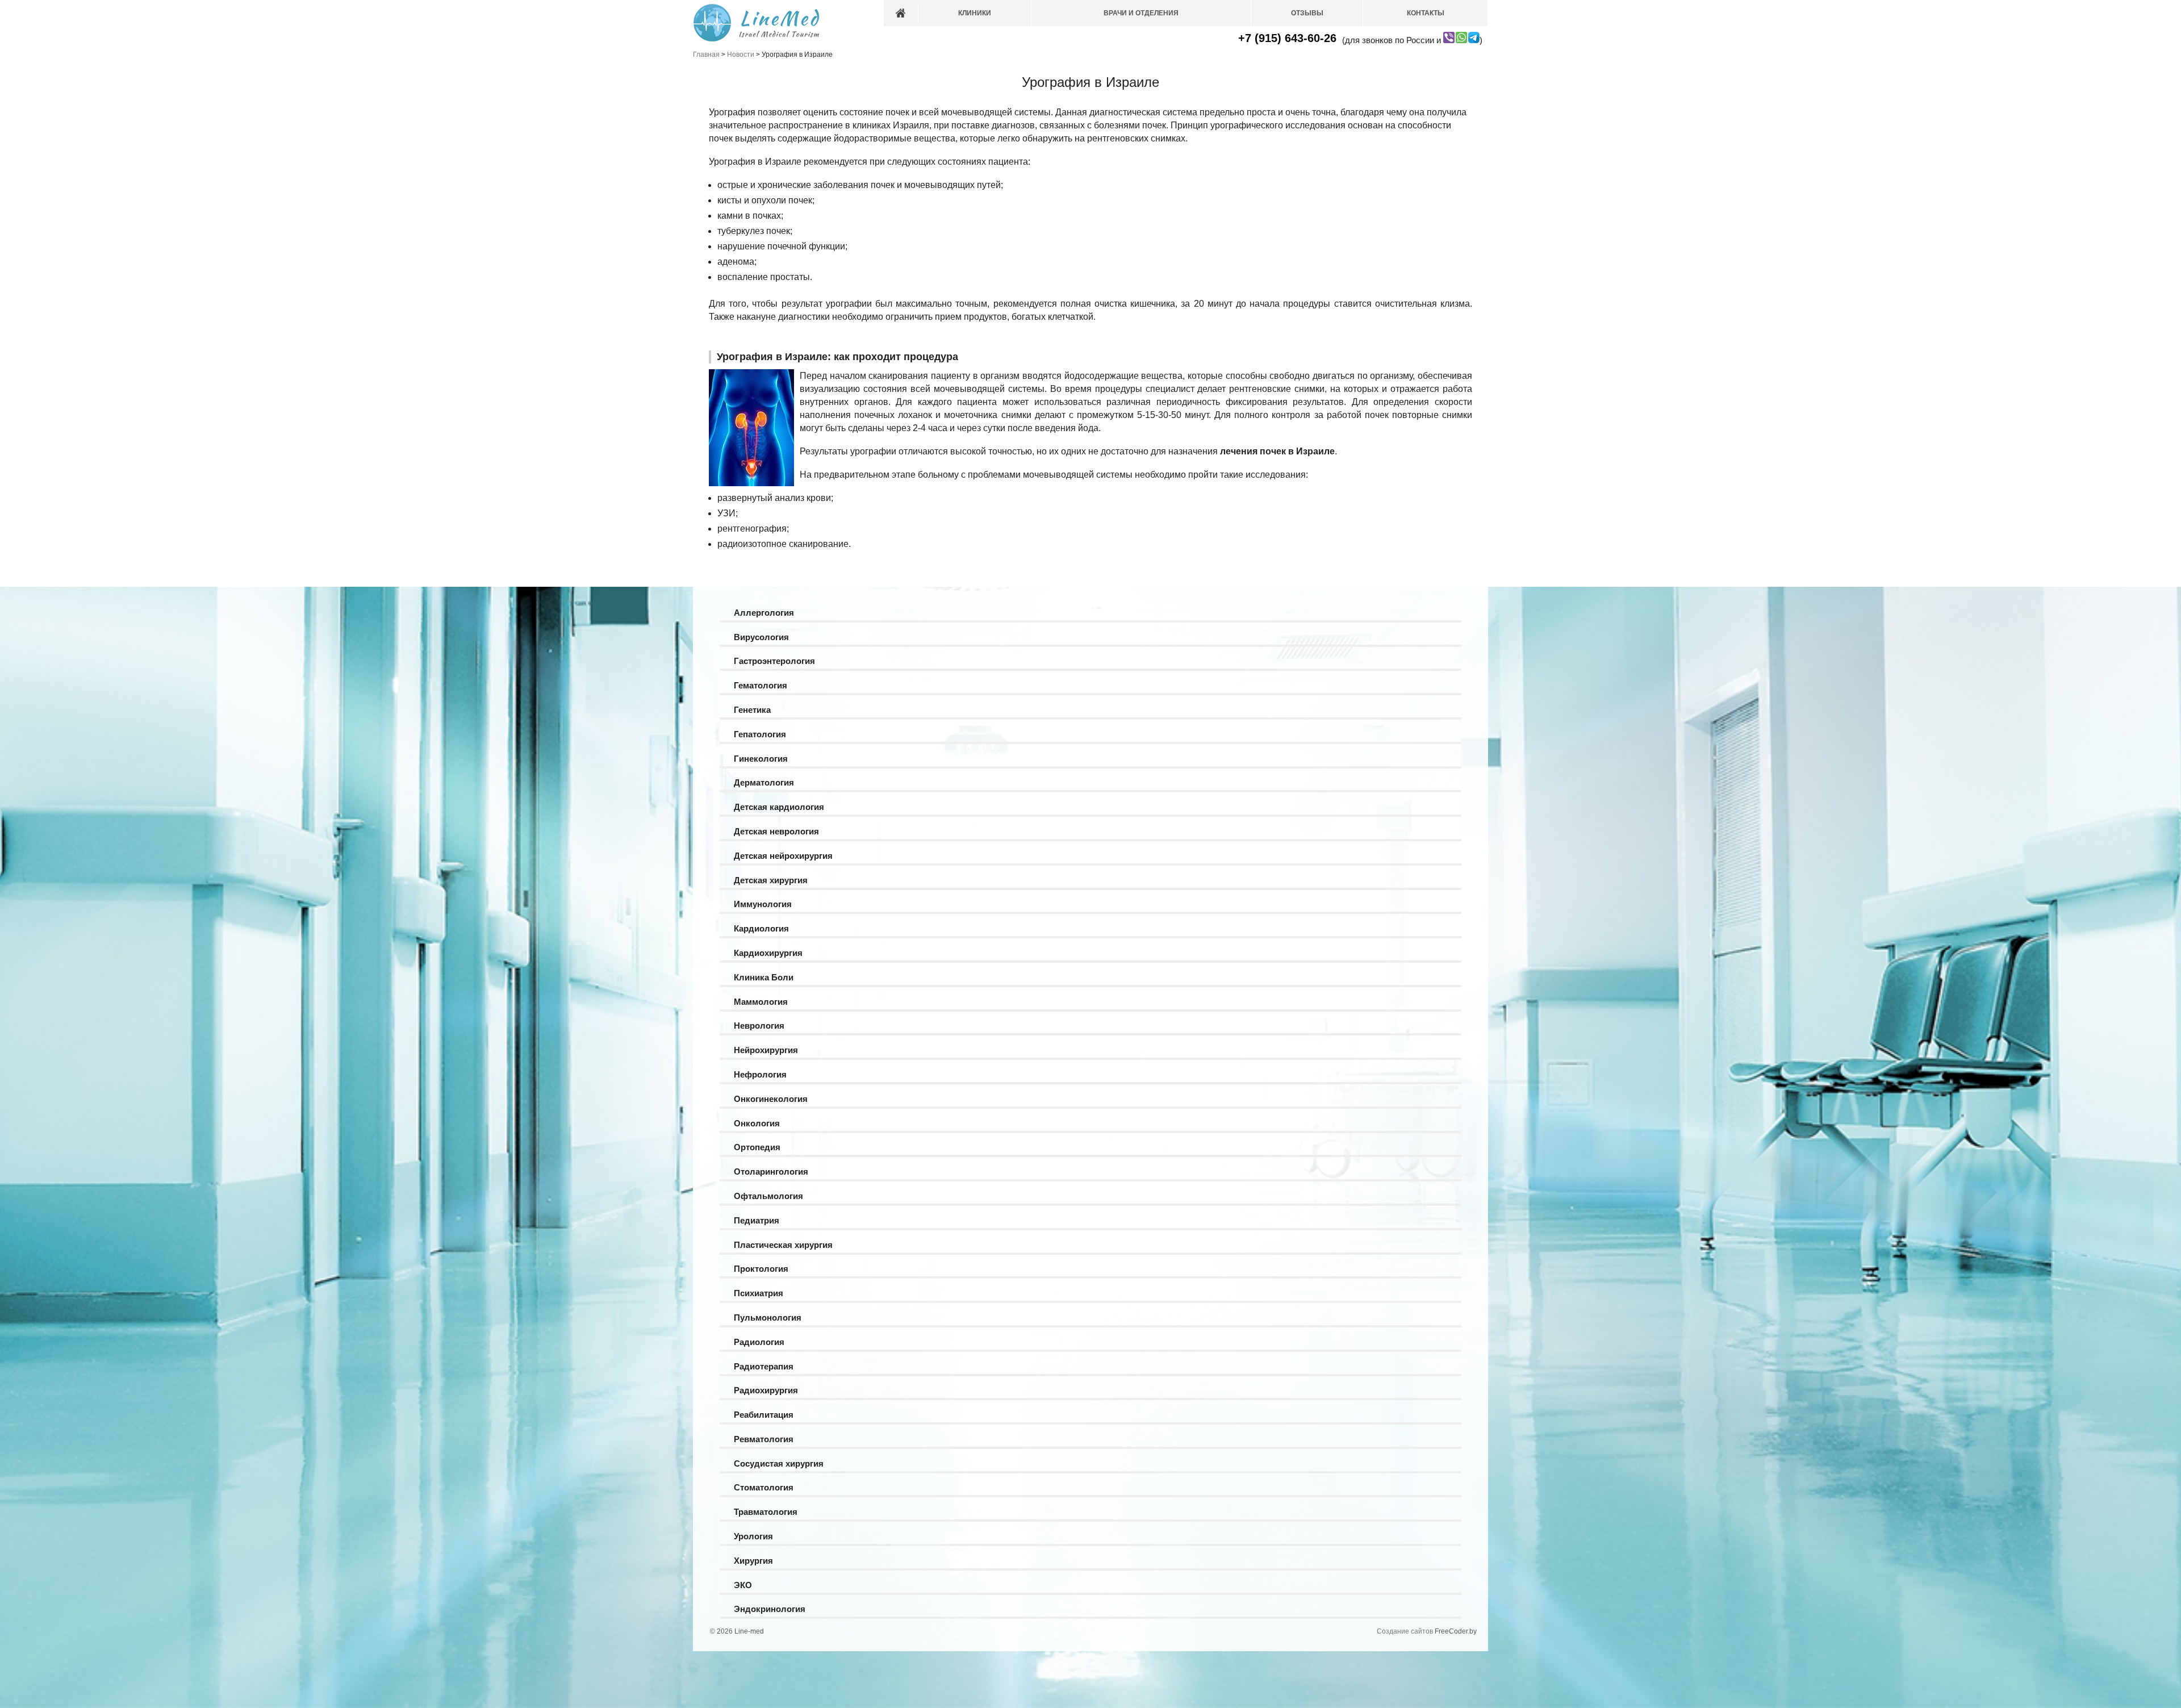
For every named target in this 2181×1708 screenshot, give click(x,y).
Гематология (761, 685)
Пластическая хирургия (783, 1245)
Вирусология (761, 637)
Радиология (759, 1342)
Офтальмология (768, 1196)
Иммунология (763, 904)
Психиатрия (759, 1293)
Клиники (975, 13)
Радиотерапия (764, 1366)
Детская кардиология (779, 807)
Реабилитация (764, 1415)
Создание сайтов (1405, 1631)
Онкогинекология (771, 1099)
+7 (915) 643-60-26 (1287, 38)
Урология (753, 1536)
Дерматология (764, 782)
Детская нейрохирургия (783, 856)
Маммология (761, 1002)
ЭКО (743, 1585)
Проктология (761, 1269)
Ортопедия (757, 1147)
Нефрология (760, 1074)
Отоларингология (771, 1172)
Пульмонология (768, 1317)
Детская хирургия (771, 880)
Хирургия (753, 1561)
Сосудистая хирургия (779, 1463)
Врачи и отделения (1141, 13)
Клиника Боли (764, 977)
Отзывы (1307, 13)
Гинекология (761, 759)
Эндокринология (770, 1609)
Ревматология (764, 1439)
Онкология (757, 1123)
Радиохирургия (766, 1390)
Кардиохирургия (768, 953)
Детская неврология (776, 831)
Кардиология (761, 928)
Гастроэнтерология (774, 661)
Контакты (1426, 13)
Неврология (759, 1026)
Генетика (752, 710)
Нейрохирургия (766, 1050)
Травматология (766, 1512)
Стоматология (764, 1487)
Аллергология (764, 613)
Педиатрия (757, 1220)
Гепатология (760, 734)
